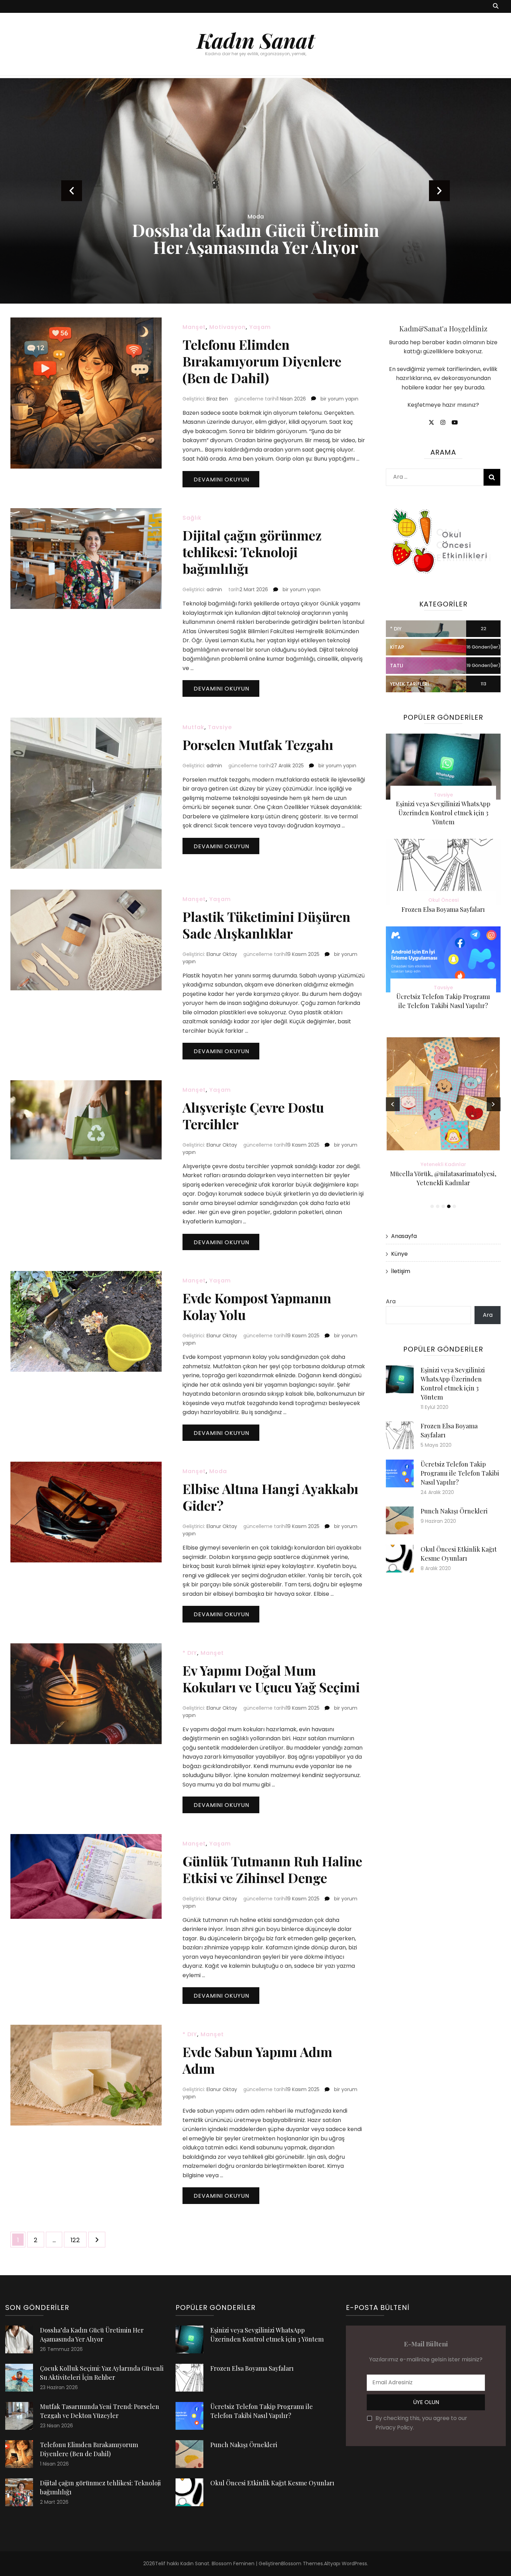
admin (214, 589)
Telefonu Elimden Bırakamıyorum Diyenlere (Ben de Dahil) (262, 361)
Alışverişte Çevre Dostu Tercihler (253, 1116)
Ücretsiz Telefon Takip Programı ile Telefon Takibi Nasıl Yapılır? (460, 1473)
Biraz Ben (217, 399)
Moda (218, 1471)
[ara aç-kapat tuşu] (496, 6)
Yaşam (260, 327)
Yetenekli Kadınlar (443, 1164)
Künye (399, 1254)
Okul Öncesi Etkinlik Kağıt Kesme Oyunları (272, 2483)
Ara (391, 1301)
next (439, 191)
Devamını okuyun (221, 480)
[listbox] (255, 191)
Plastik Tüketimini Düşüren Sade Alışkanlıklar (266, 925)
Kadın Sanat (256, 40)
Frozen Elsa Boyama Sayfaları (443, 909)
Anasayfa (404, 1236)
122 (78, 2240)
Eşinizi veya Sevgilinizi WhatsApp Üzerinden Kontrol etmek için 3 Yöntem (443, 813)
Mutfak (193, 727)
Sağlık (282, 200)
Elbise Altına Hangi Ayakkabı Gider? (270, 1497)
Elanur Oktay (222, 954)
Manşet (194, 327)
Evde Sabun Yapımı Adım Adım (257, 2060)
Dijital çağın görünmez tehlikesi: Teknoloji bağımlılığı (252, 552)
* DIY (190, 1653)
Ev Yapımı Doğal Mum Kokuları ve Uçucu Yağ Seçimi (271, 1679)
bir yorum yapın (339, 399)
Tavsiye (304, 200)
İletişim (401, 1271)
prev (72, 191)
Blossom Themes (302, 2563)
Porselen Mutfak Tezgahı (258, 745)
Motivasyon (228, 327)
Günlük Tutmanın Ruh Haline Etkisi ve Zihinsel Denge (272, 1869)
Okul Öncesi (443, 900)
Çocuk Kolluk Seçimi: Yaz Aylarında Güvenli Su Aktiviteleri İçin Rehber (294, 230)
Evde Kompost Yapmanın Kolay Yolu (257, 1306)
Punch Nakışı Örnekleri (454, 1511)
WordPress (354, 2563)
